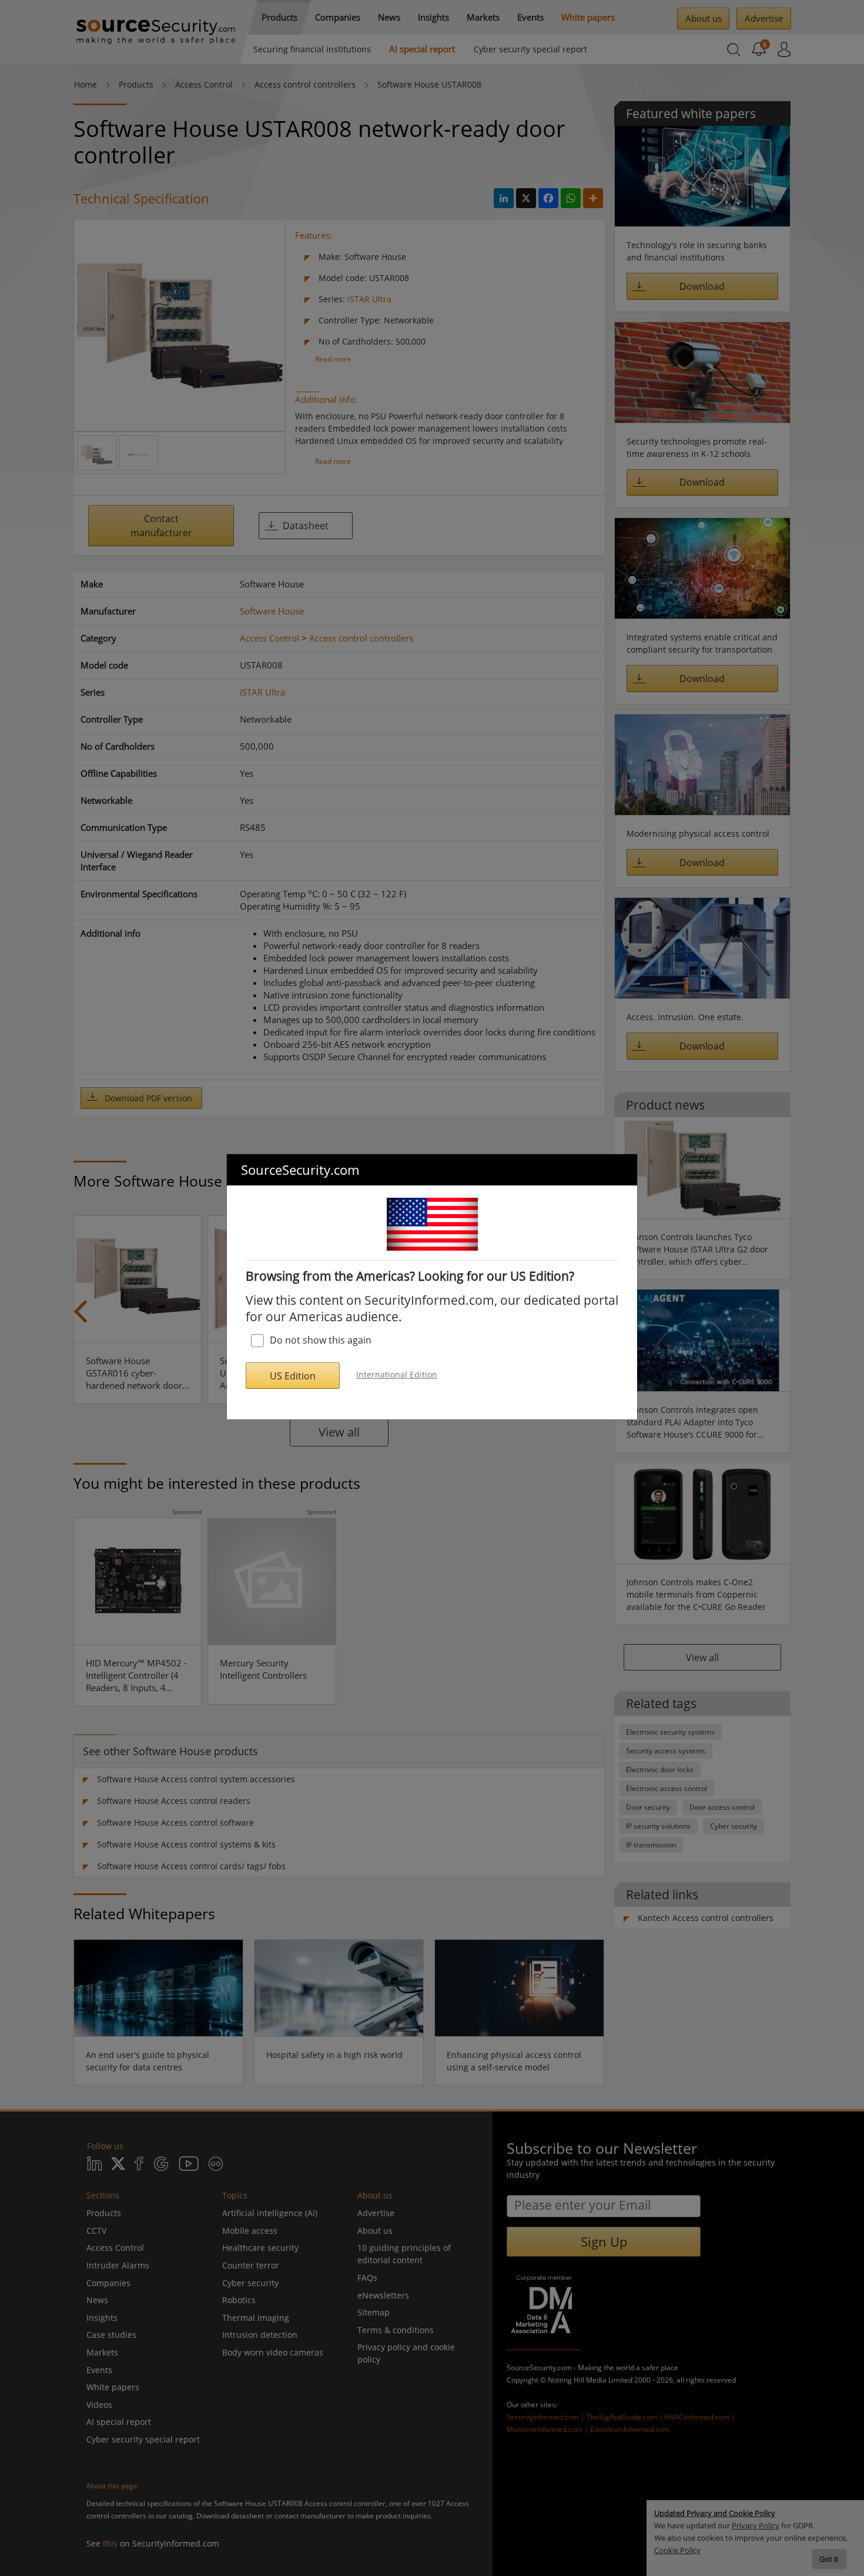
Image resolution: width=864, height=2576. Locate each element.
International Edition (397, 1374)
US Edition (293, 1376)
